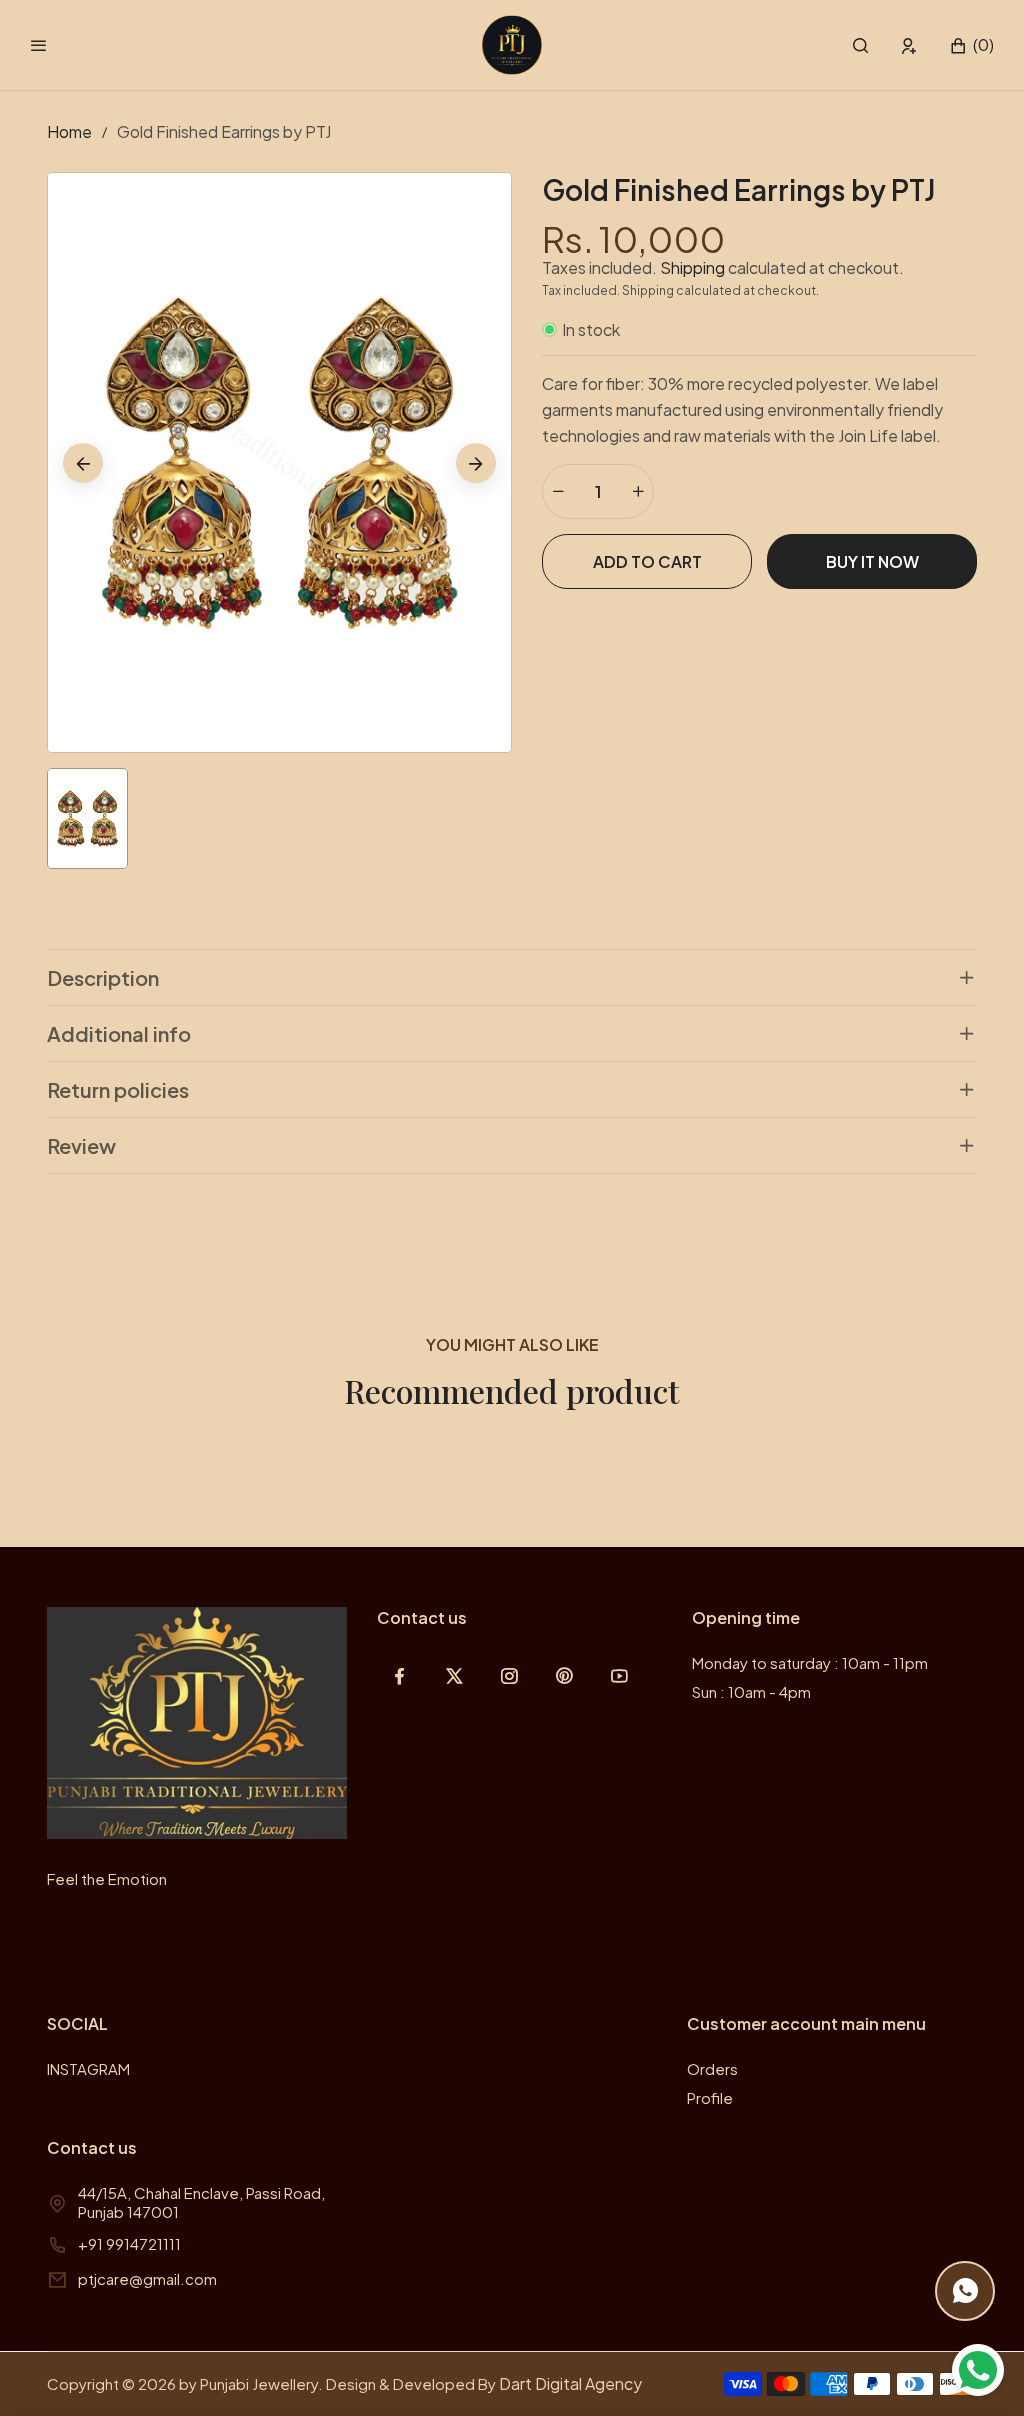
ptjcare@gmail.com (147, 2278)
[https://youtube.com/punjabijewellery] (619, 1675)
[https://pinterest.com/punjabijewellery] (564, 1675)
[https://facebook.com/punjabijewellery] (399, 1675)
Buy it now (872, 561)
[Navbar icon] (39, 45)
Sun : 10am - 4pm (751, 1691)
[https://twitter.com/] (454, 1675)
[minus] (558, 491)
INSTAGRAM (88, 2068)
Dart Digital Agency (570, 2383)
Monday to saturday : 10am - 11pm (810, 1662)
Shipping (692, 267)
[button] (860, 45)
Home (69, 131)
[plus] (638, 491)
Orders (712, 2068)
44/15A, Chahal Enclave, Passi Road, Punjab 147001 (201, 2202)
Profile (710, 2097)
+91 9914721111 (129, 2243)
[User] (909, 45)
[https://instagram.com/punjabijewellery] (509, 1675)
